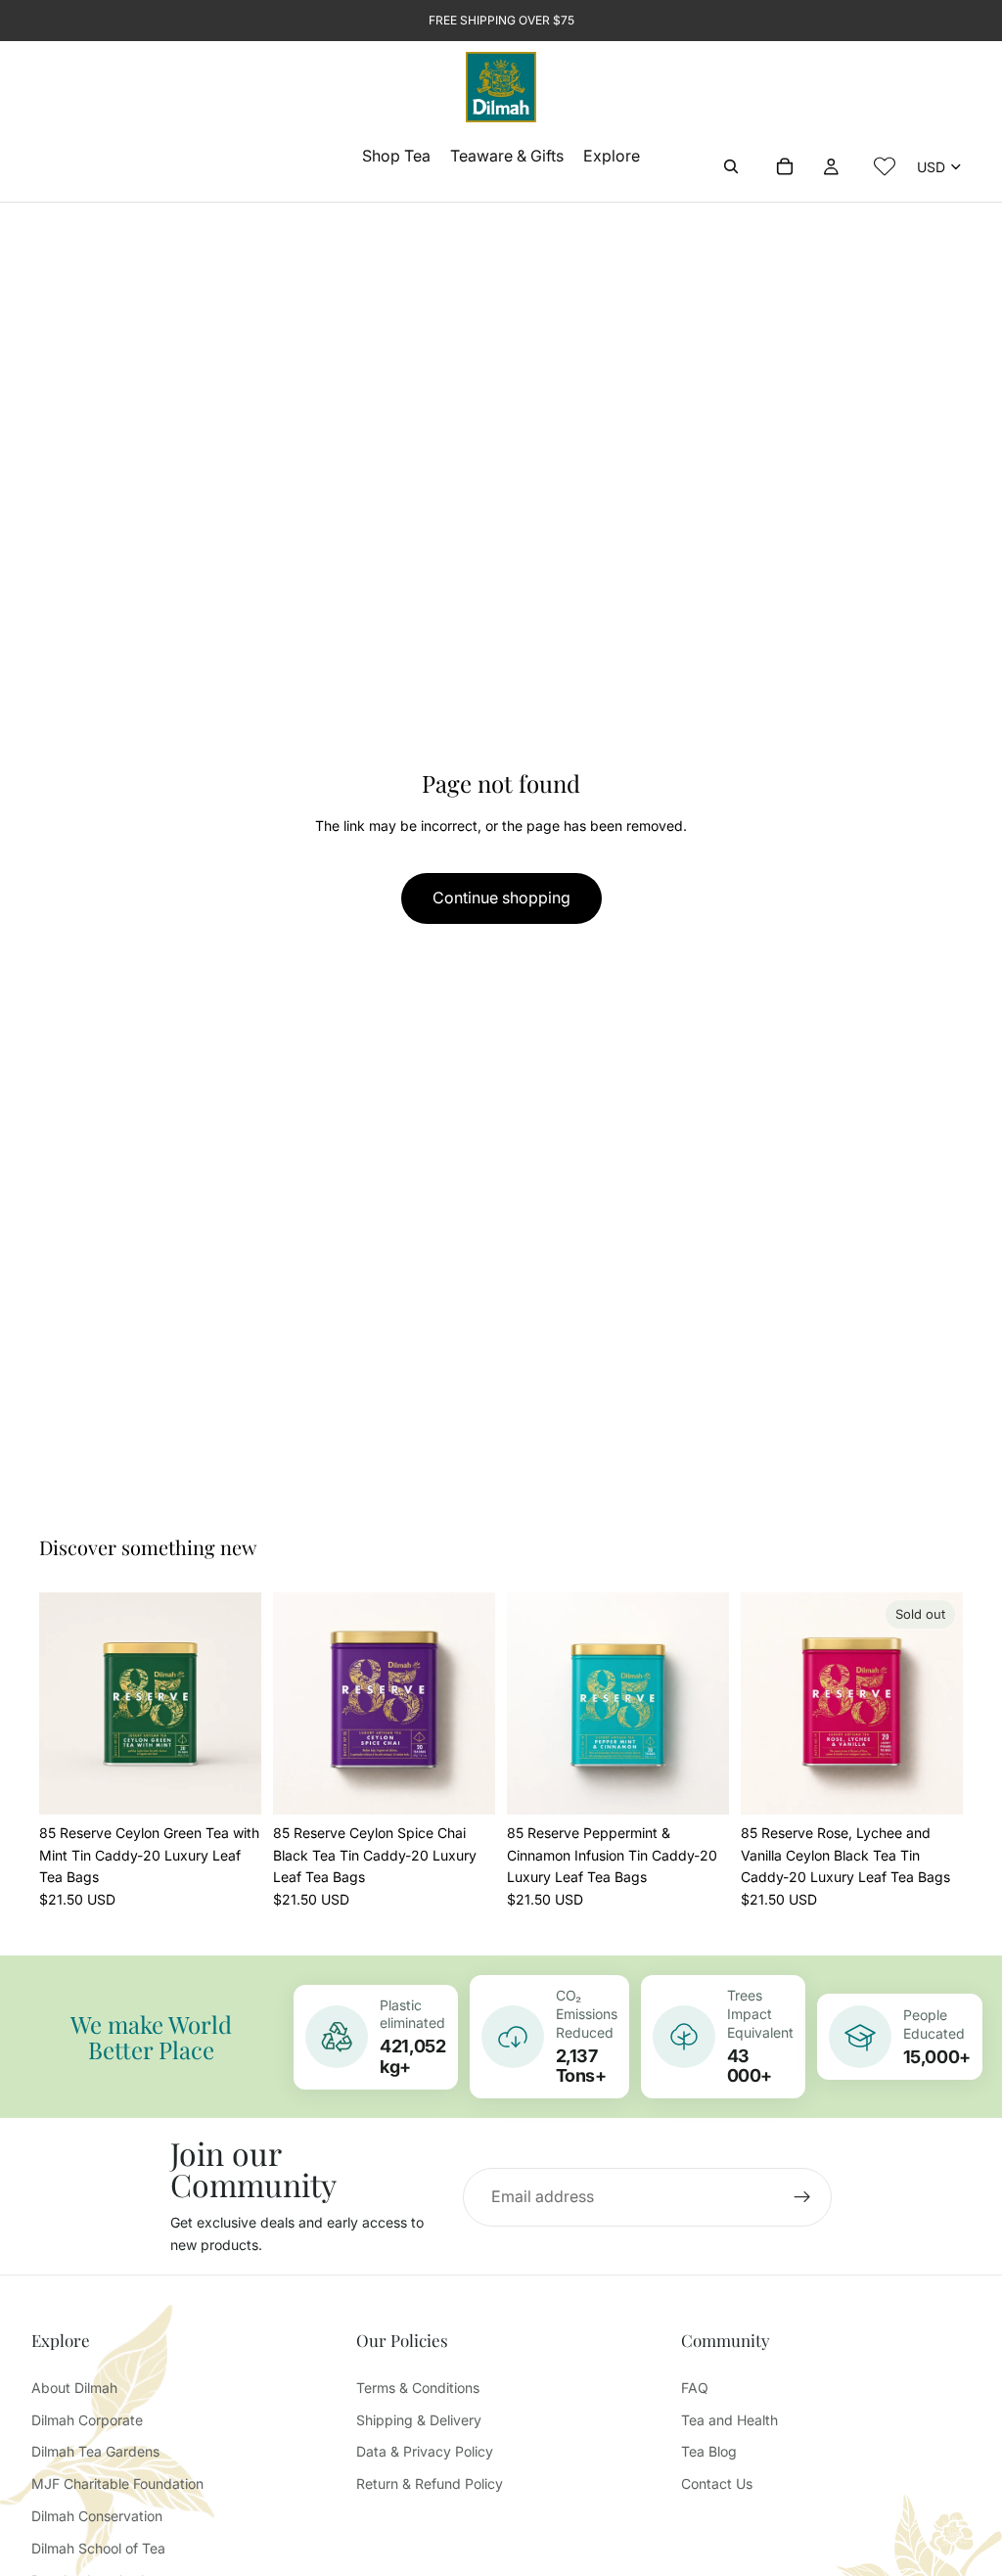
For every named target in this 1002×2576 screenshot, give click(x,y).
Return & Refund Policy (430, 2484)
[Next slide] (240, 1704)
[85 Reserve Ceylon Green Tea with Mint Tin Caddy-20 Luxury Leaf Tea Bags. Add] (231, 1784)
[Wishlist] (885, 166)
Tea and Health (729, 2420)
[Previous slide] (61, 1704)
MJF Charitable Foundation (117, 2484)
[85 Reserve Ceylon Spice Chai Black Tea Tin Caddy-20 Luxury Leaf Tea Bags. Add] (465, 1784)
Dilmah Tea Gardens (95, 2451)
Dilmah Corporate (87, 2420)
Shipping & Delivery (419, 2420)
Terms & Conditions (418, 2388)
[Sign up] (802, 2197)
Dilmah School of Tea (98, 2548)
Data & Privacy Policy (425, 2451)
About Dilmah (74, 2388)
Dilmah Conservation (97, 2516)
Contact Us (717, 2484)
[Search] (731, 166)
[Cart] (785, 166)
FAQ (695, 2388)
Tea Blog (709, 2451)
